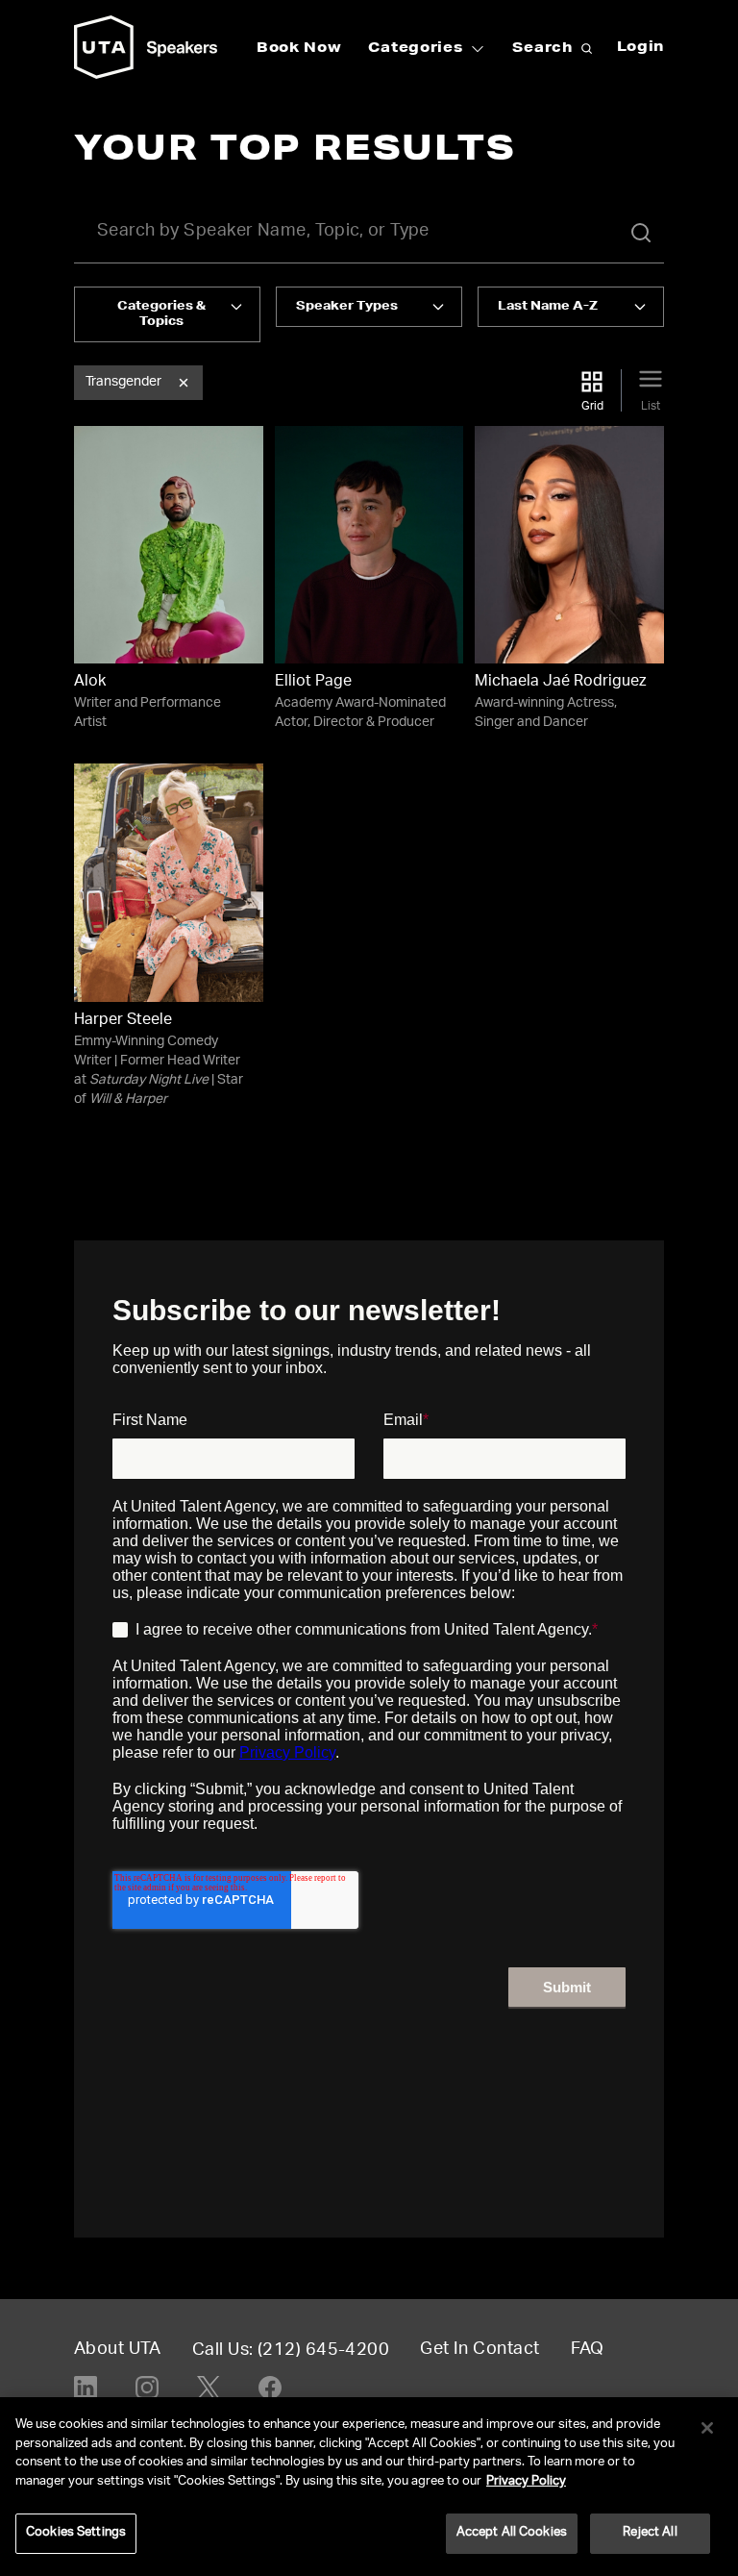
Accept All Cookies (512, 2533)
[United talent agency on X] (209, 2388)
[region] (369, 2487)
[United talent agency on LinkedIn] (86, 2388)
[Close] (707, 2428)
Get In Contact (480, 2350)
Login (641, 48)
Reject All (650, 2533)
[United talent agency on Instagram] (147, 2388)
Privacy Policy (526, 2482)
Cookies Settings (76, 2533)
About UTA (118, 2350)
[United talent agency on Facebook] (270, 2388)
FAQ (588, 2350)
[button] (184, 383)
